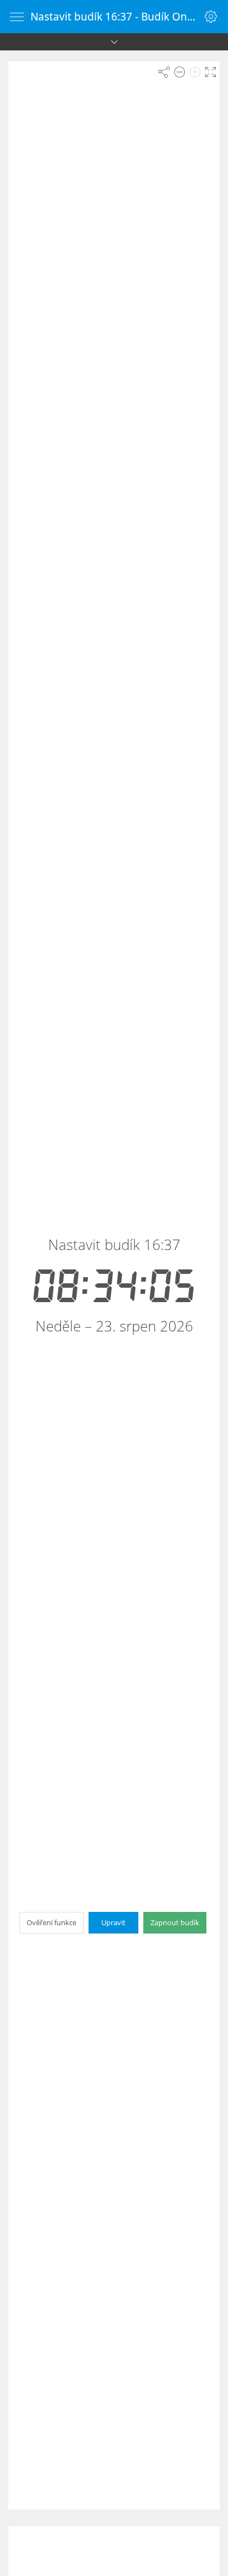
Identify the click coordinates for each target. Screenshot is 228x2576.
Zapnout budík (175, 1922)
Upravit (113, 1922)
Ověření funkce (51, 1922)
